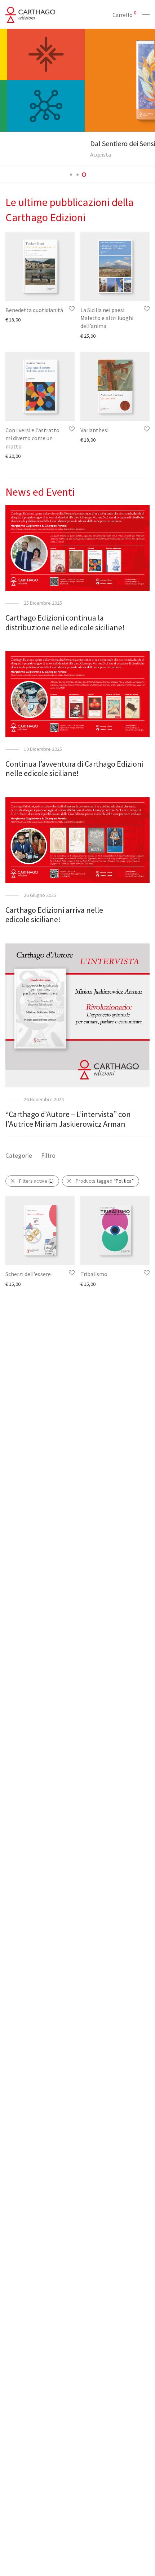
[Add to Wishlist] (71, 309)
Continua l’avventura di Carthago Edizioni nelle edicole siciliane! (74, 768)
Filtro (48, 1155)
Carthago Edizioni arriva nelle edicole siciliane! (54, 915)
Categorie (19, 1155)
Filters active (36, 1181)
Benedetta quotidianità (34, 310)
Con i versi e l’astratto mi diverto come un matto (32, 438)
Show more (14, 319)
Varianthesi (94, 430)
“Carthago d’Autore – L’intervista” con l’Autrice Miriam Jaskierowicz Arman (68, 1119)
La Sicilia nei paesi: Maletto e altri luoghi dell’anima (107, 318)
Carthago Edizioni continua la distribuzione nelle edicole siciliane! (65, 622)
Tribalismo (94, 1274)
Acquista (16, 154)
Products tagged (105, 1181)
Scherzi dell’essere (28, 1274)
